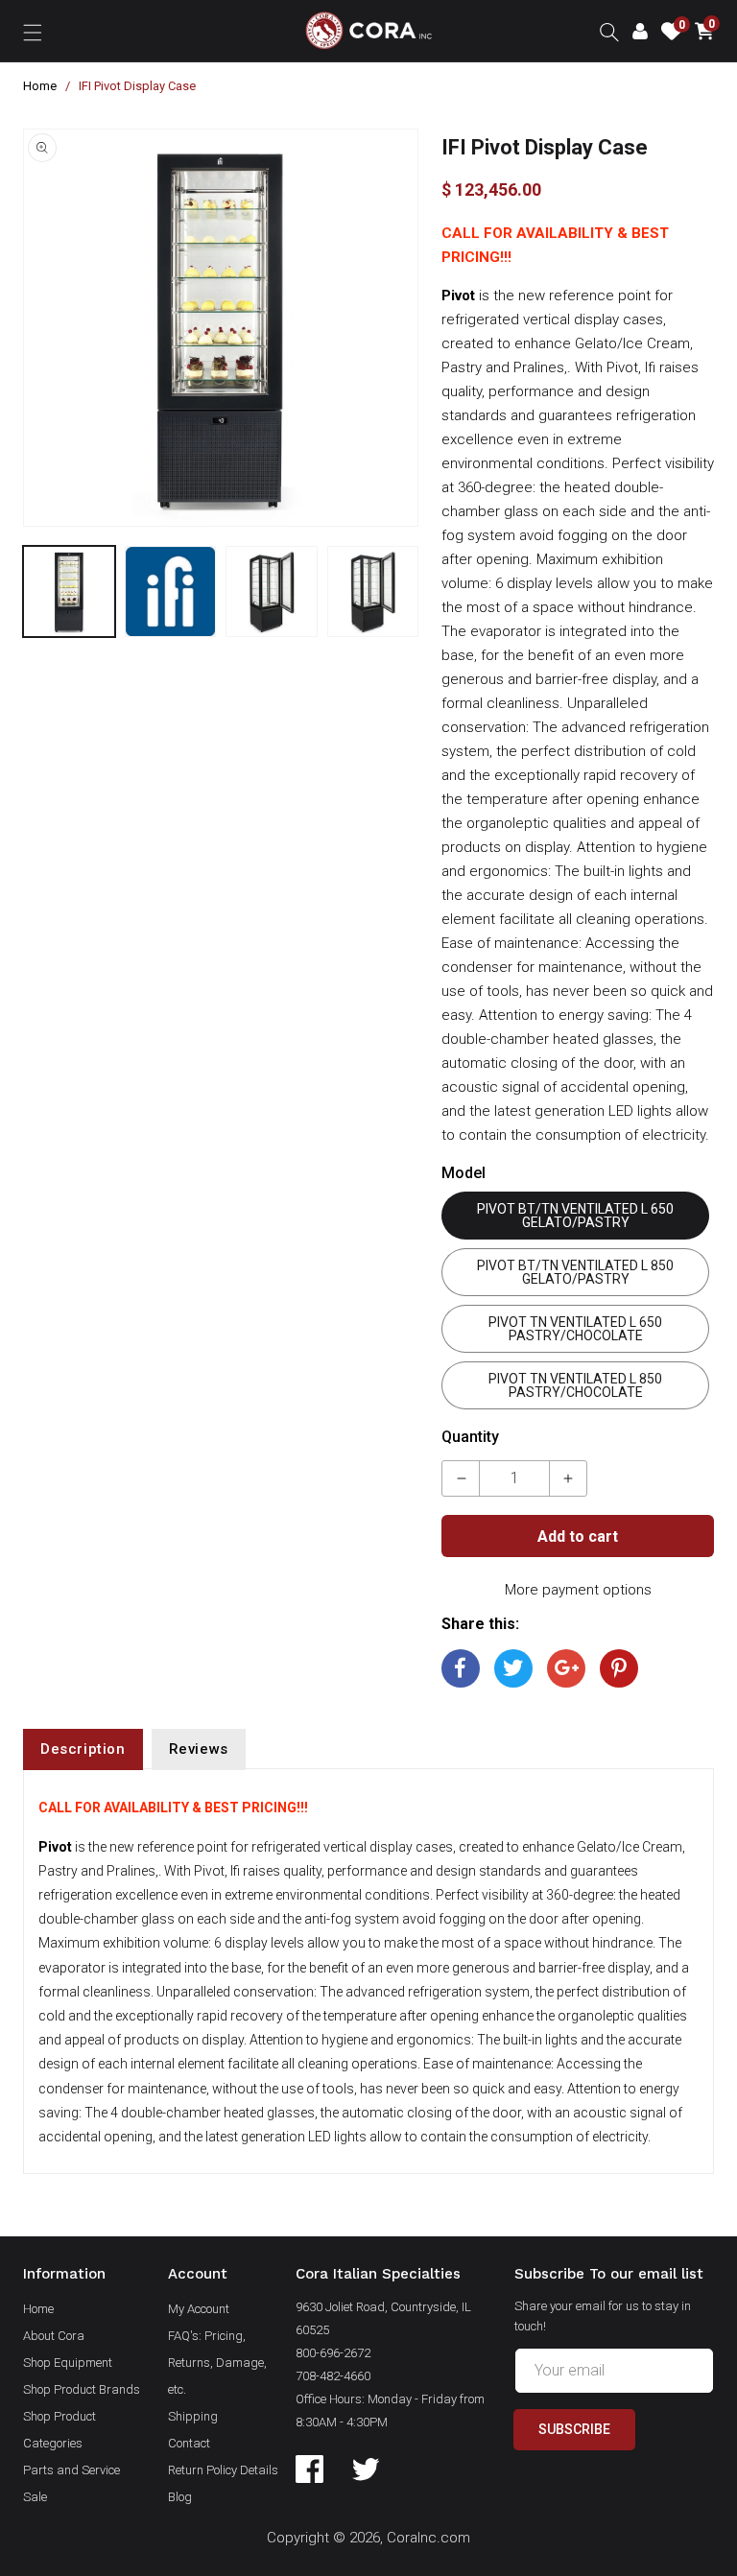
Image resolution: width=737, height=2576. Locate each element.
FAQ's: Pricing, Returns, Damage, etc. (217, 2363)
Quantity (470, 1437)
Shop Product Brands (82, 2389)
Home (40, 86)
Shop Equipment (68, 2363)
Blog (180, 2497)
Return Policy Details (223, 2470)
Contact (189, 2443)
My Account (199, 2309)
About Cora (54, 2336)
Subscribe (574, 2429)
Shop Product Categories (59, 2430)
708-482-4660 (333, 2376)
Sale (35, 2497)
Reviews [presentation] (199, 1749)
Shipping (193, 2416)
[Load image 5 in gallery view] (373, 592)
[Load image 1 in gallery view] (69, 592)
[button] (33, 31)
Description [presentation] (83, 1749)
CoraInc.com (428, 2538)
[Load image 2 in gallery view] (171, 592)
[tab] (83, 1749)
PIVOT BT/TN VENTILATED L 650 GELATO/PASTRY (575, 1216)
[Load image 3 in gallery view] (272, 592)
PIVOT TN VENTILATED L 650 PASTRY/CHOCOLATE (575, 1329)
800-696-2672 (333, 2353)
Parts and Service (71, 2470)
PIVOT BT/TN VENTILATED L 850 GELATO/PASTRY (575, 1272)
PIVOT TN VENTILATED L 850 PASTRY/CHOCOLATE (575, 1385)
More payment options (578, 1590)
